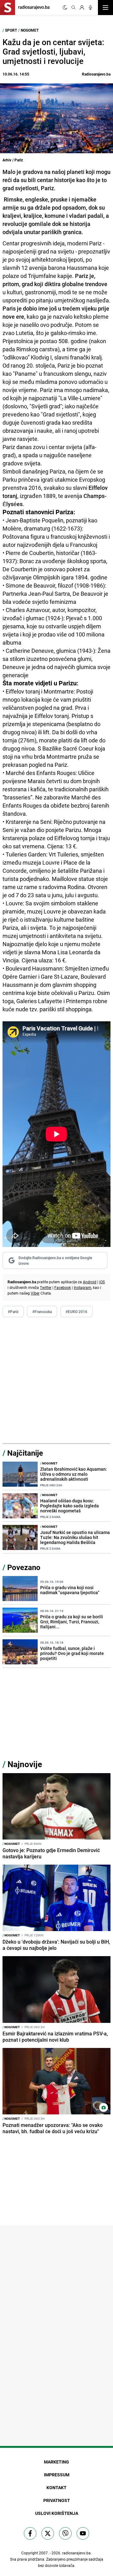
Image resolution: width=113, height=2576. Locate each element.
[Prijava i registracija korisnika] (82, 8)
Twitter (46, 1287)
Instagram (83, 1287)
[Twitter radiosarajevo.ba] (48, 2533)
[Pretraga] (73, 8)
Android (90, 1282)
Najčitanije (25, 1453)
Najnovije (25, 1764)
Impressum (57, 2475)
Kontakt (56, 2487)
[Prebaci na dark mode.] (65, 8)
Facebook (63, 1287)
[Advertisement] (56, 1380)
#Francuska (42, 1312)
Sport (11, 30)
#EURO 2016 (76, 1312)
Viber (35, 1293)
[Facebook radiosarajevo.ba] (30, 2533)
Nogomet (30, 30)
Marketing (56, 2462)
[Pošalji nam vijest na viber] (65, 2533)
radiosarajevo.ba (76, 2553)
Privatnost (57, 2500)
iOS (102, 1282)
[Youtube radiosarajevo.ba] (83, 2533)
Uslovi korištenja (57, 2513)
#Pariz (13, 1312)
